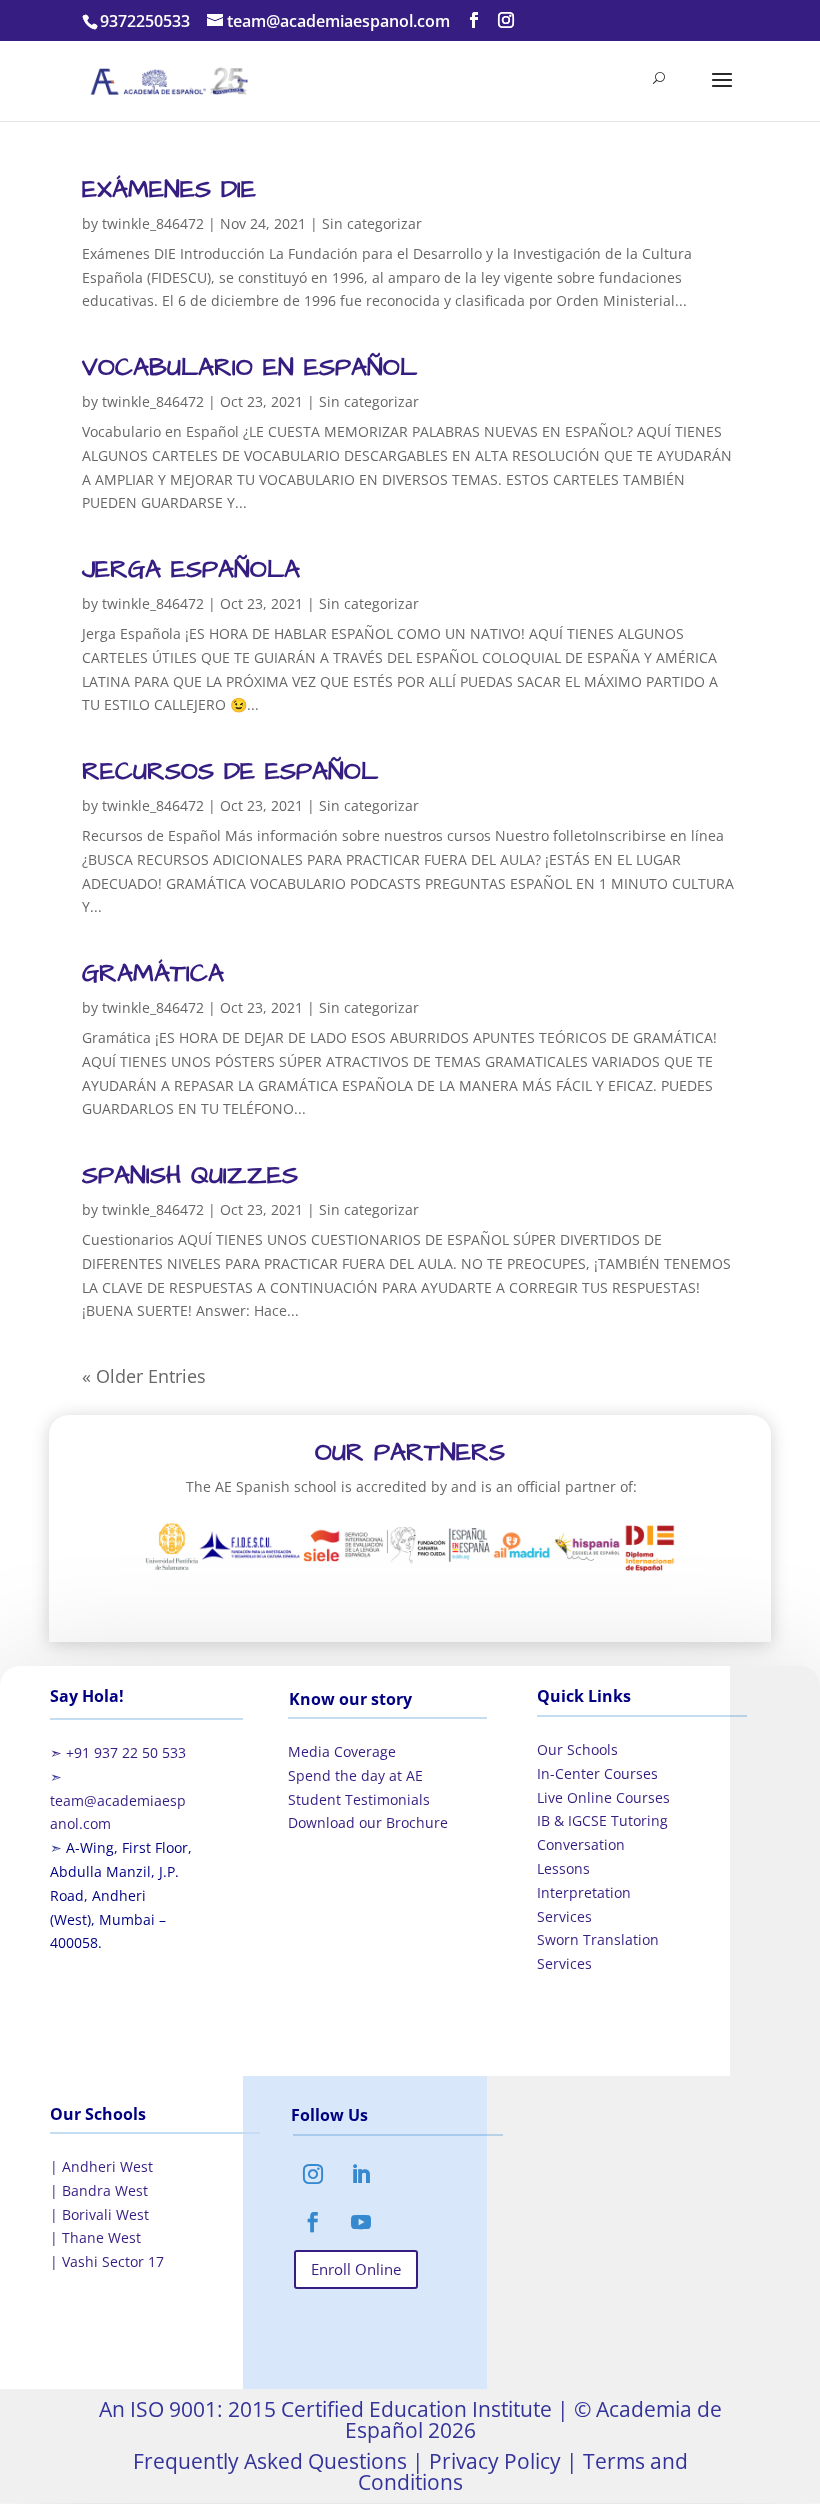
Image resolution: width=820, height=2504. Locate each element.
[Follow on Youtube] (361, 2222)
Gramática (153, 973)
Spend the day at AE (355, 1775)
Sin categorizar (372, 223)
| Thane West (95, 2237)
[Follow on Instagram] (313, 2174)
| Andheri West (101, 2166)
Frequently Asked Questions (270, 2461)
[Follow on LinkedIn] (361, 2174)
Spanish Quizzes (190, 1175)
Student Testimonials (359, 1799)
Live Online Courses (603, 1797)
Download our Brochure (368, 1822)
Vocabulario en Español (249, 367)
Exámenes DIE (169, 189)
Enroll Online (356, 2269)
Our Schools (577, 1749)
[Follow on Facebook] (313, 2222)
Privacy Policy (492, 2461)
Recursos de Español (230, 771)
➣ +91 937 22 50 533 (118, 1752)
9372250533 (145, 21)
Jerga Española (191, 569)
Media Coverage (342, 1751)
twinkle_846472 (153, 223)
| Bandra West (99, 2190)
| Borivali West (99, 2214)
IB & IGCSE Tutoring (602, 1820)
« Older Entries (144, 1376)
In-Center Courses (597, 1773)
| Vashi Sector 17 (107, 2261)
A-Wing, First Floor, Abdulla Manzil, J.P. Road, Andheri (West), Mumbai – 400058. (121, 1895)
